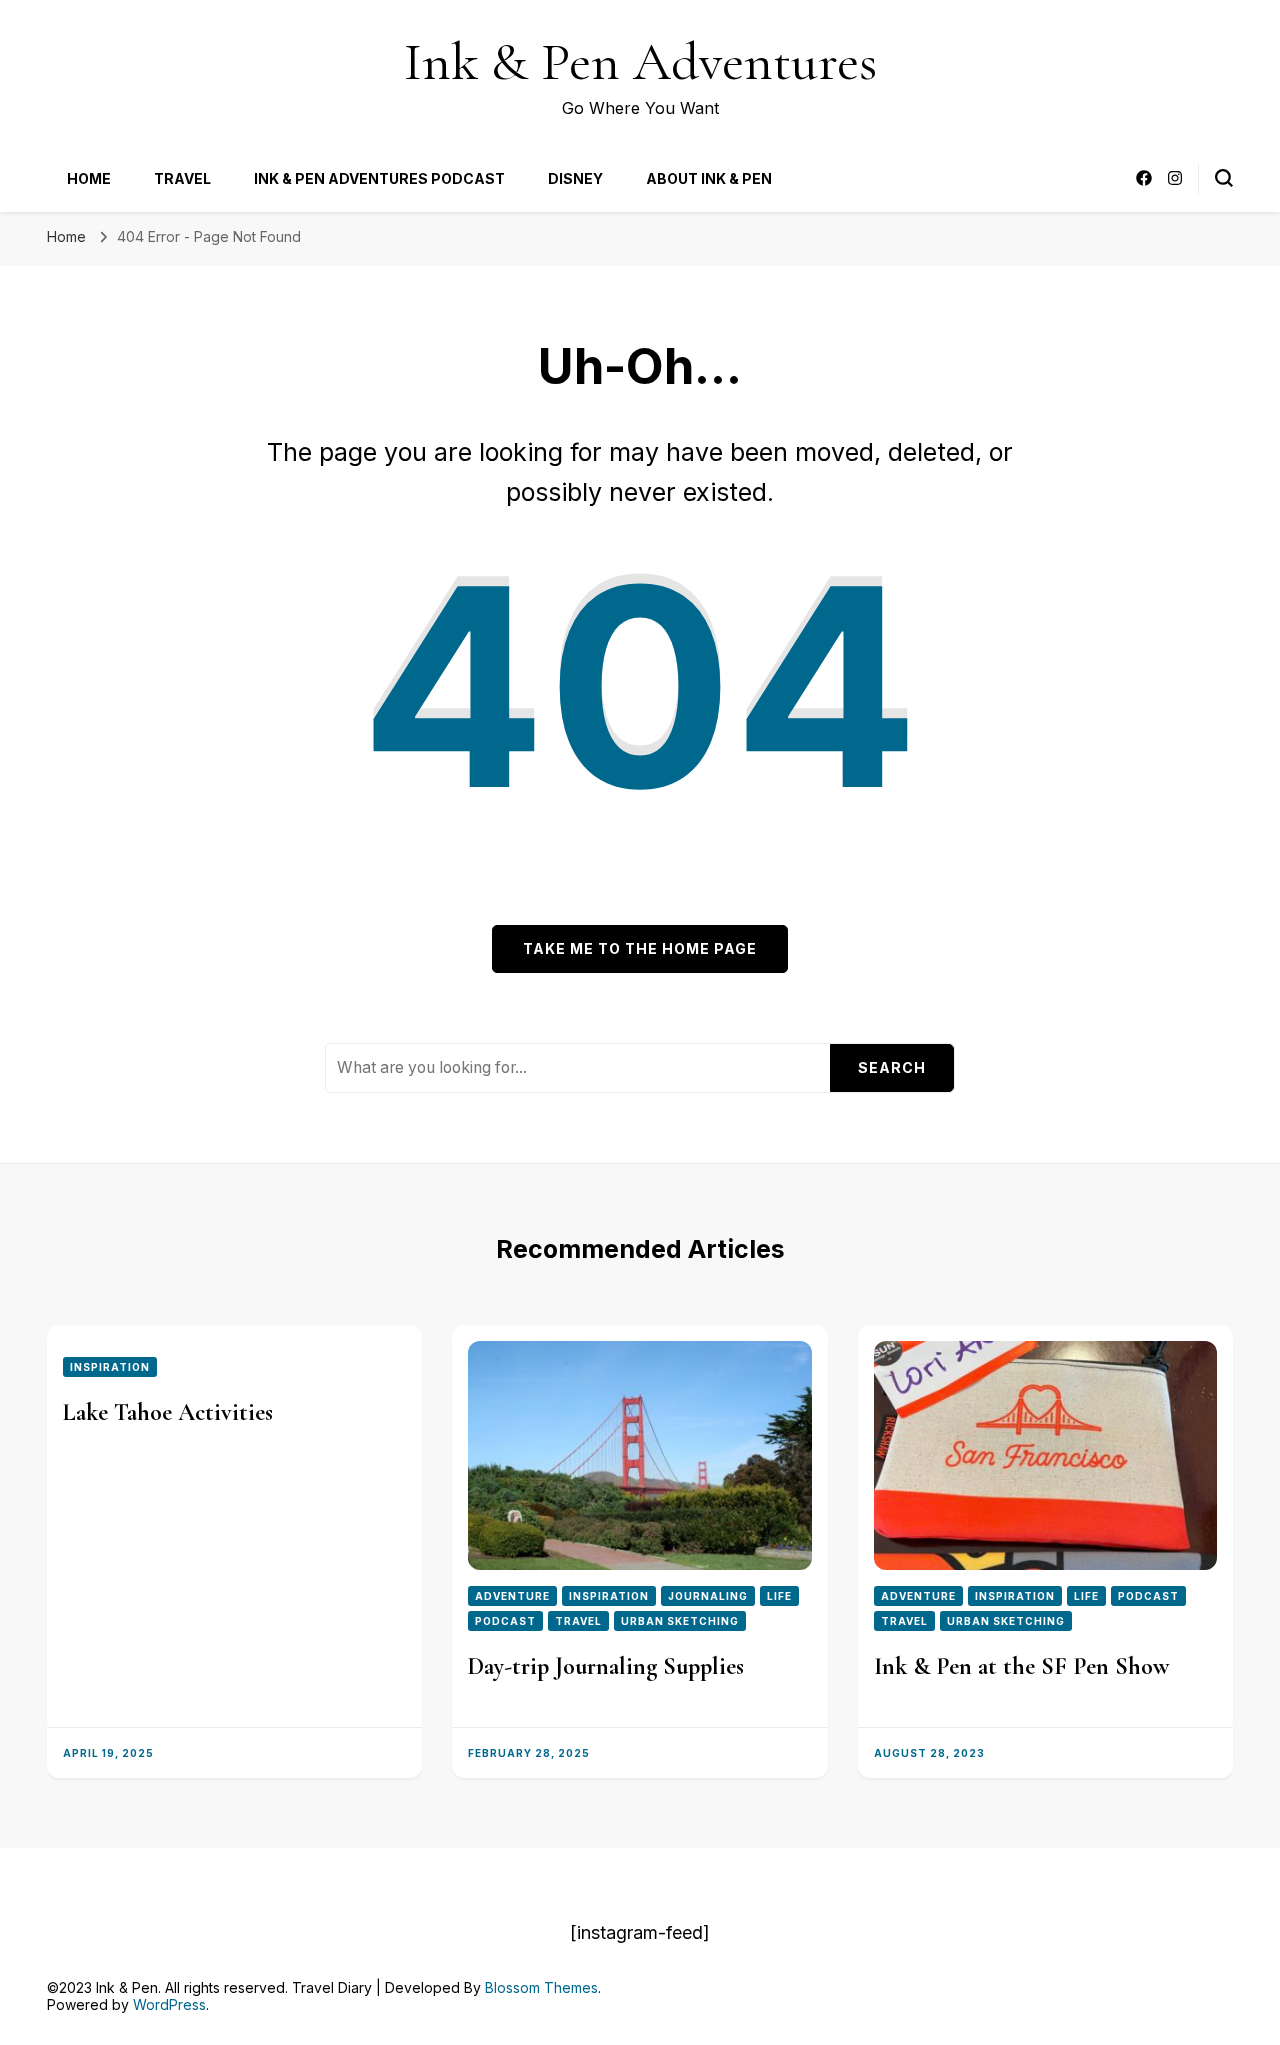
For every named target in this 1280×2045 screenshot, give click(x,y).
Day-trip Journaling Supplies (606, 1666)
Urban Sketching (680, 1621)
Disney (575, 178)
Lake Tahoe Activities (168, 1412)
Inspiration (110, 1367)
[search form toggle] (1224, 178)
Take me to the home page (640, 948)
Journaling (708, 1596)
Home (89, 178)
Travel (182, 178)
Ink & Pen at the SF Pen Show (1021, 1666)
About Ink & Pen (709, 178)
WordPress (169, 2004)
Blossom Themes (541, 1987)
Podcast (505, 1621)
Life (779, 1596)
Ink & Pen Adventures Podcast (379, 178)
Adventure (512, 1596)
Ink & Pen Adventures (640, 61)
